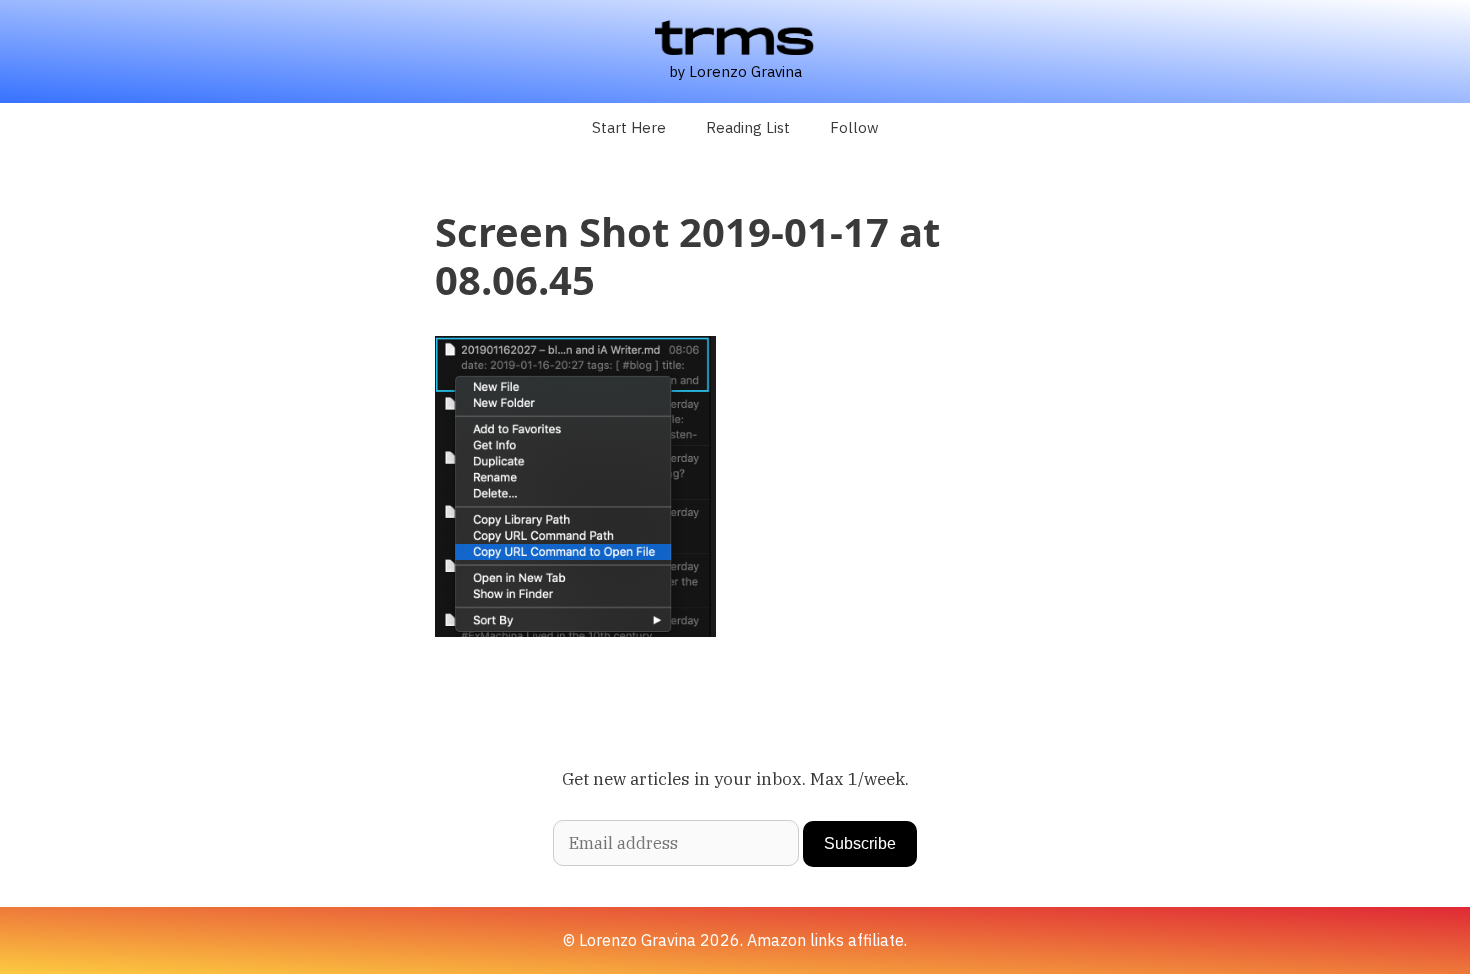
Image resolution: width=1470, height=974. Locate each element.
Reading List (748, 127)
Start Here (629, 127)
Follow (854, 127)
